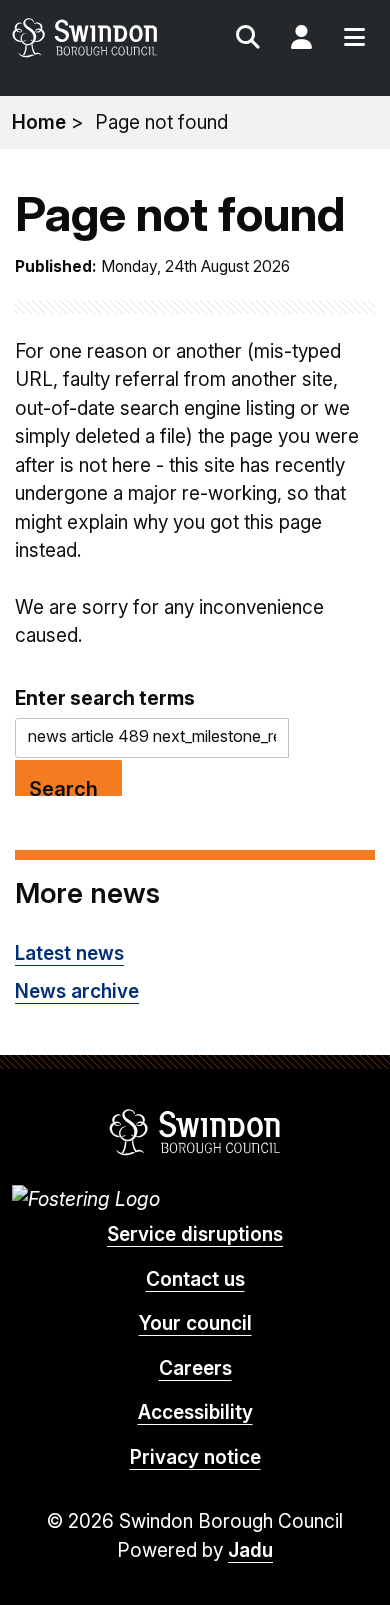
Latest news (69, 953)
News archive (77, 991)
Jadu (250, 1550)
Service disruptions (195, 1234)
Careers (195, 1368)
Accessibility (195, 1412)
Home (39, 122)
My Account (301, 40)
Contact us (195, 1279)
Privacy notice (195, 1457)
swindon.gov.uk (102, 37)
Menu (354, 40)
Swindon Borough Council (195, 1132)
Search (248, 40)
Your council (195, 1323)
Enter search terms (105, 698)
